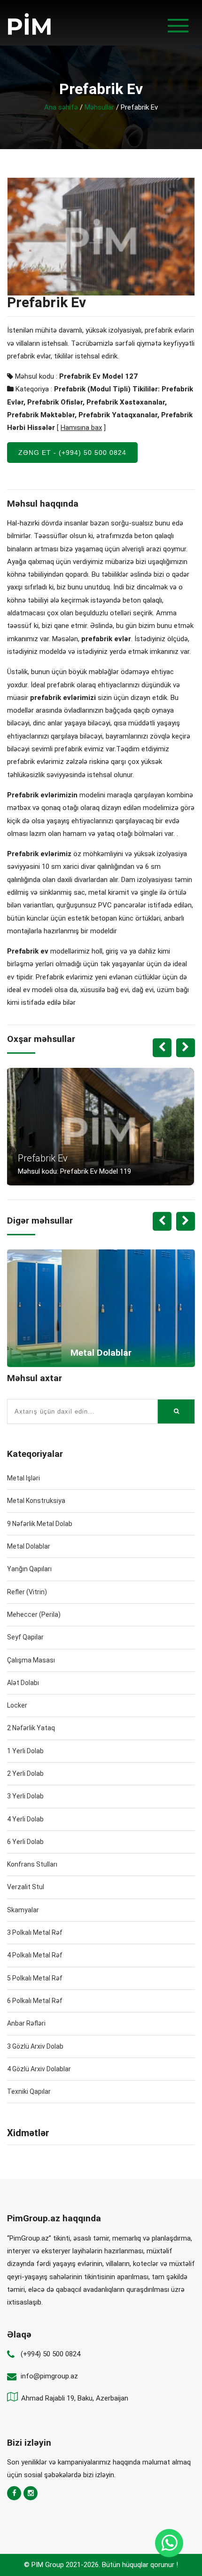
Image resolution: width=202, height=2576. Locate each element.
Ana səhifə (61, 107)
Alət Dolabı (23, 1683)
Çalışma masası (31, 1660)
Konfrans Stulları (32, 1864)
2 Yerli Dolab (25, 1773)
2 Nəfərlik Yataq (31, 1728)
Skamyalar (23, 1910)
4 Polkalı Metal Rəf (35, 1955)
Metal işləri (23, 1478)
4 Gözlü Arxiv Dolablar (39, 2069)
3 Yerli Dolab (25, 1796)
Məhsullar (99, 107)
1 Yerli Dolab (25, 1751)
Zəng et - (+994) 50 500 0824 (72, 453)
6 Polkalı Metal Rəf (35, 2001)
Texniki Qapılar (29, 2091)
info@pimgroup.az (49, 2376)
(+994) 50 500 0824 (50, 2354)
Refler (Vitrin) (27, 1592)
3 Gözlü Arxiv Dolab (35, 2046)
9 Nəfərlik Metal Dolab (40, 1524)
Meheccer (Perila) (34, 1614)
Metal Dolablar (29, 1546)
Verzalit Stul (26, 1887)
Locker (17, 1705)
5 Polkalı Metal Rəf (35, 1978)
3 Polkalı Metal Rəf (35, 1932)
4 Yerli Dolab (25, 1819)
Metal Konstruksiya (36, 1501)
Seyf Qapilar (25, 1637)
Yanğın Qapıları (29, 1569)
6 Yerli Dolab (25, 1842)
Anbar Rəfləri (26, 2023)
